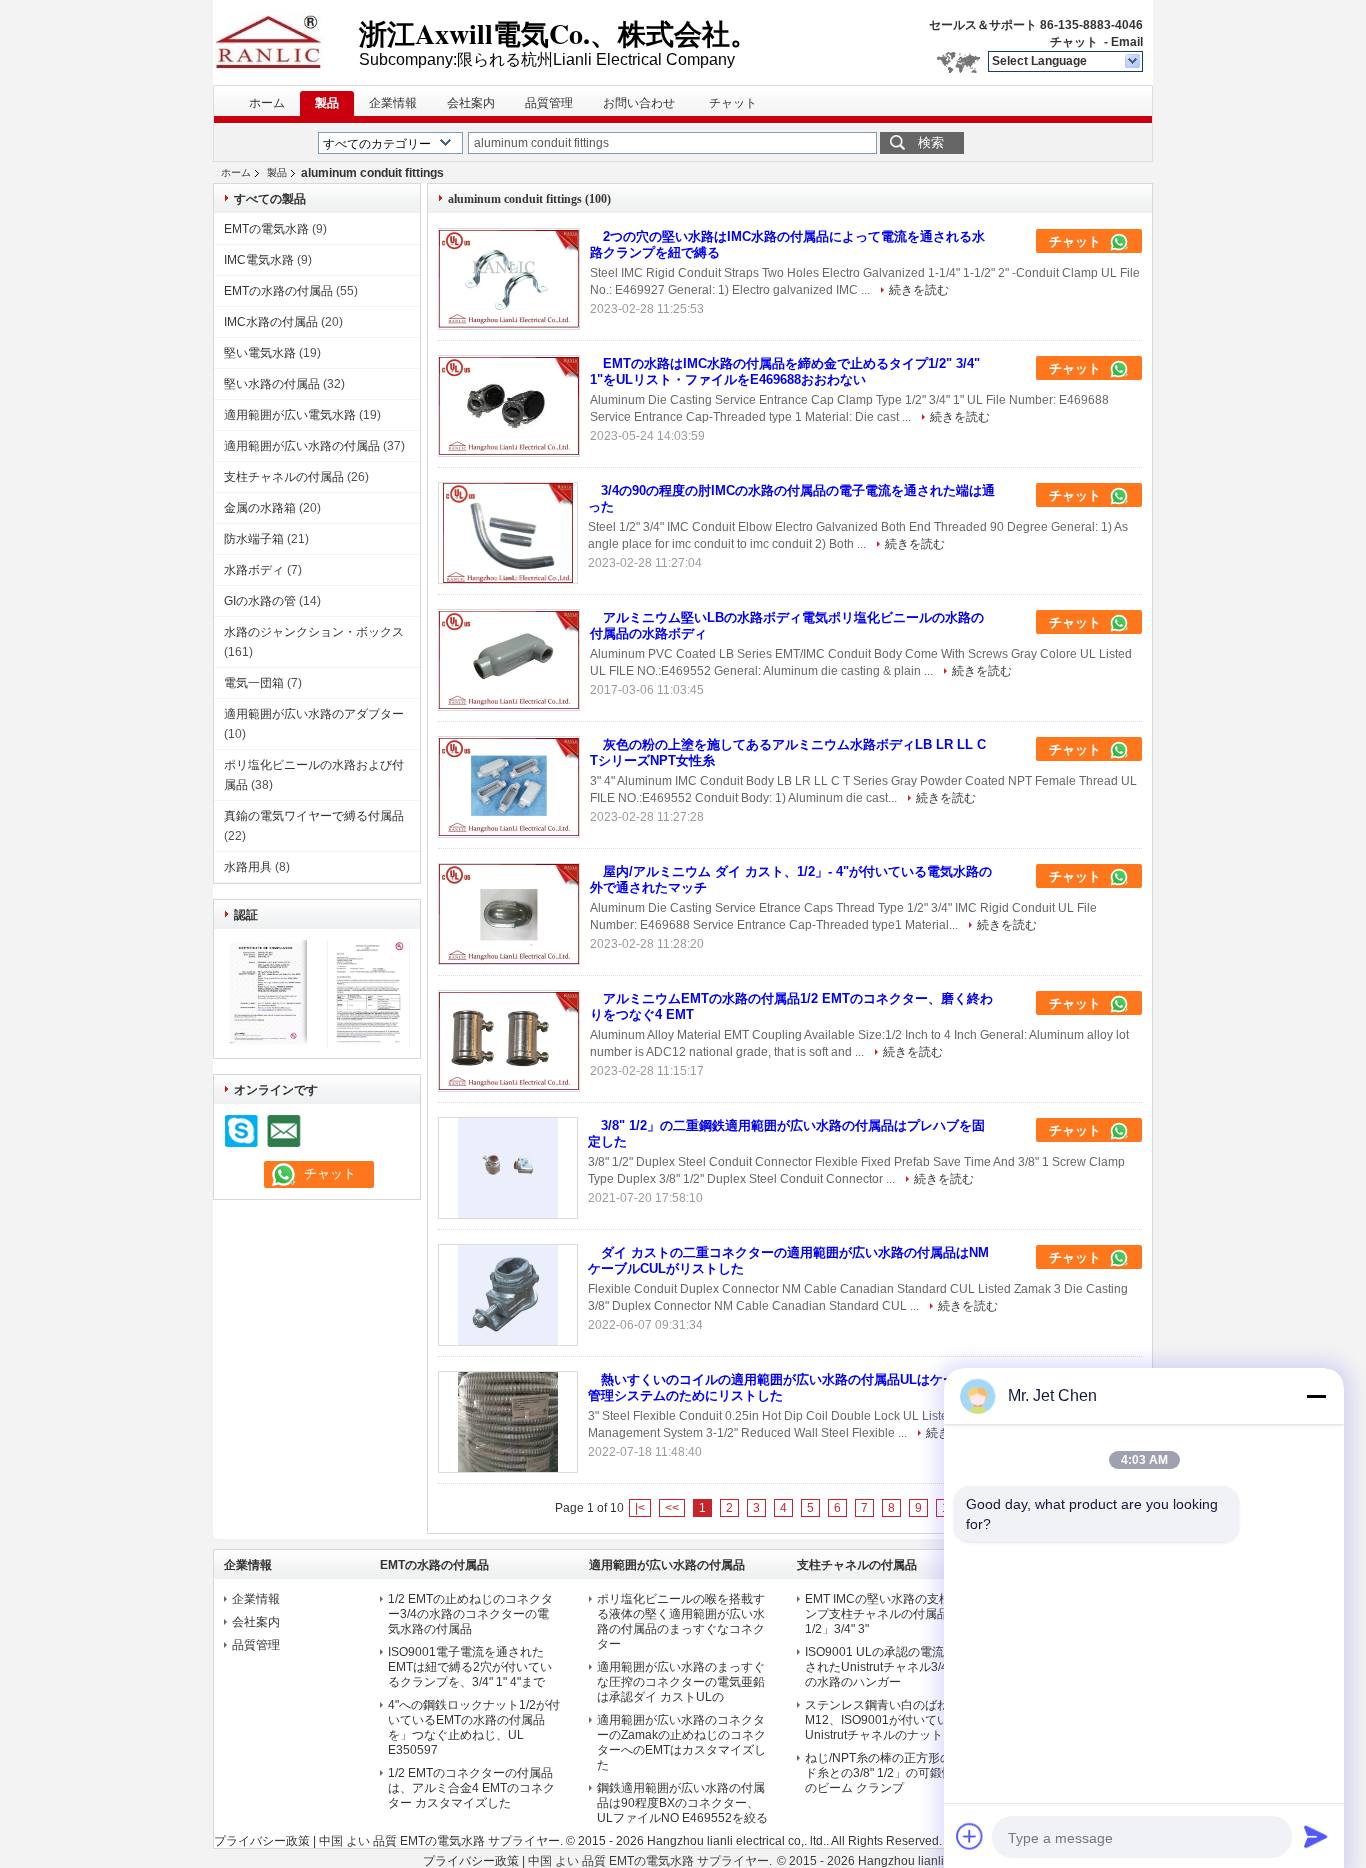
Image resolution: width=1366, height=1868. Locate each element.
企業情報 (393, 103)
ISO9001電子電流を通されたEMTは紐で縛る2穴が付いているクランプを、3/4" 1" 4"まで (470, 1667)
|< (640, 1508)
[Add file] (970, 1836)
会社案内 (471, 103)
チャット (1074, 42)
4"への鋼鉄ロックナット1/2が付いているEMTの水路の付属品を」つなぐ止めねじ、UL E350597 (474, 1727)
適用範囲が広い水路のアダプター (314, 714)
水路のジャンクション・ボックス (314, 632)
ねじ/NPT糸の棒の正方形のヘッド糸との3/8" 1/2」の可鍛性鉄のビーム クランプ (890, 1773)
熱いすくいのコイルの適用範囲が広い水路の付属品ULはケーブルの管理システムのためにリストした (791, 1387)
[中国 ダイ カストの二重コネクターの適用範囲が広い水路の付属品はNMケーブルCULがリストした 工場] (508, 1295)
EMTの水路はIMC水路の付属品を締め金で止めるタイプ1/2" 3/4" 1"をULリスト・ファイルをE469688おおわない (785, 371)
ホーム (267, 103)
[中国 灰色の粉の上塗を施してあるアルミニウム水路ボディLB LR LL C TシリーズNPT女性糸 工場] (509, 787)
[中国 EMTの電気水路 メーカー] (286, 40)
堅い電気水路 (260, 353)
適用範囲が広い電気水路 (290, 415)
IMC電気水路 (259, 260)
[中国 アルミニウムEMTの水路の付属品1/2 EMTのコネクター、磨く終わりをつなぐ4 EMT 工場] (509, 1041)
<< (672, 1508)
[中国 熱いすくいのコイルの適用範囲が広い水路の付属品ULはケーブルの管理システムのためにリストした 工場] (508, 1422)
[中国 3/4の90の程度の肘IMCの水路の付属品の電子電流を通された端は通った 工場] (508, 533)
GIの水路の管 (260, 601)
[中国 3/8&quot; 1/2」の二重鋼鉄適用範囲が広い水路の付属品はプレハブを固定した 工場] (508, 1168)
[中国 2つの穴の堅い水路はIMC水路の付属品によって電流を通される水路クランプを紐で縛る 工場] (509, 279)
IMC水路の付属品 (271, 322)
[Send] (1316, 1836)
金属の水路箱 (260, 508)
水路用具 (248, 867)
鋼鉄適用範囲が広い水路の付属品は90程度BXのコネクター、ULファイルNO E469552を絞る (682, 1803)
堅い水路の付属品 (272, 384)
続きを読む (919, 290)
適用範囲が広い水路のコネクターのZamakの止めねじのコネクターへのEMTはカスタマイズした (681, 1742)
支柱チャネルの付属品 (284, 477)
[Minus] (1316, 1396)
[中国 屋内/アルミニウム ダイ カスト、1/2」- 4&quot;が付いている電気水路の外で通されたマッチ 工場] (509, 914)
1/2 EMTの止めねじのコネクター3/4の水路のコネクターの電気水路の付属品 (470, 1614)
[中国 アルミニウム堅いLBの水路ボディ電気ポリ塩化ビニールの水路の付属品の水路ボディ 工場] (509, 660)
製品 (327, 103)
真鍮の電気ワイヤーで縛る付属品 (314, 816)
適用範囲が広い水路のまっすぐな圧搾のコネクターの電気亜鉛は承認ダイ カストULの (681, 1682)
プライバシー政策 (262, 1841)
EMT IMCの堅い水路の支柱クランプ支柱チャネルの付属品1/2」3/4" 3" (890, 1614)
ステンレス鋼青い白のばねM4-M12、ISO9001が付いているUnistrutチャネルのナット (887, 1720)
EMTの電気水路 (266, 229)
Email (1127, 42)
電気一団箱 (254, 683)
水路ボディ (254, 570)
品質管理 (549, 103)
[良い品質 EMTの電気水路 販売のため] (265, 1044)
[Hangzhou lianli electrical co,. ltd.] (1133, 62)
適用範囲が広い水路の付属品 (302, 446)
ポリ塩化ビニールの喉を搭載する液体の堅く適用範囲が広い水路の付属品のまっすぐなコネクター (681, 1621)
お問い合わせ (639, 103)
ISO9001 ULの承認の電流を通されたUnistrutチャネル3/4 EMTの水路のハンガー (890, 1667)
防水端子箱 (254, 539)
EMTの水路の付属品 (278, 291)
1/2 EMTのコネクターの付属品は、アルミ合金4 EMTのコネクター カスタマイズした (471, 1788)
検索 (931, 142)
